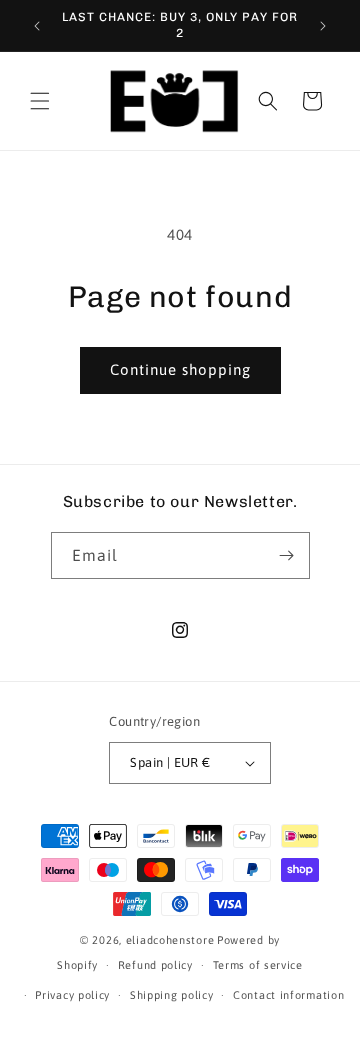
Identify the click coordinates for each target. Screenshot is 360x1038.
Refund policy (155, 965)
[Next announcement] (323, 26)
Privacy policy (72, 995)
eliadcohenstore (170, 940)
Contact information (288, 995)
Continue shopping (180, 369)
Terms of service (258, 965)
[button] (40, 101)
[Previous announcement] (37, 26)
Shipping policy (172, 995)
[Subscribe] (287, 555)
